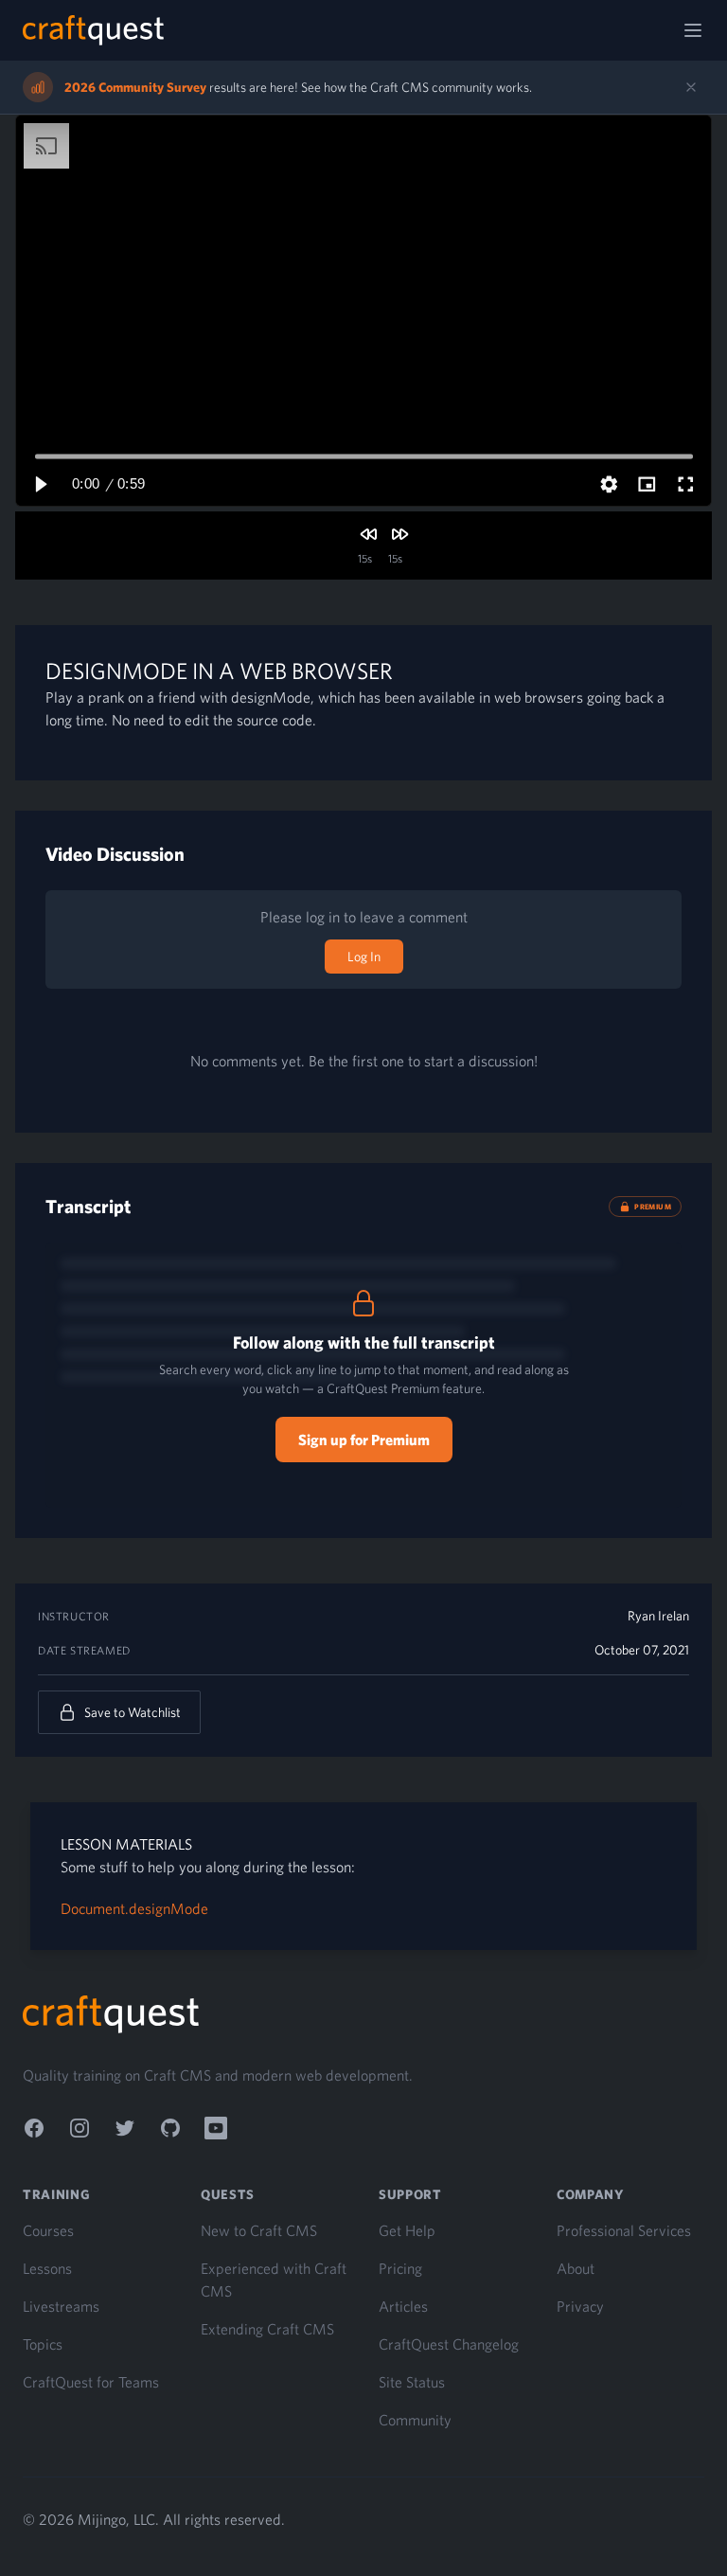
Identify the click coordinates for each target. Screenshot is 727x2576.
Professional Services (624, 2230)
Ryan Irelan (658, 1616)
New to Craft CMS (259, 2230)
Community (415, 2420)
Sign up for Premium (364, 1440)
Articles (403, 2306)
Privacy (580, 2306)
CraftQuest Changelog (449, 2344)
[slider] (364, 456)
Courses (48, 2230)
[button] (40, 484)
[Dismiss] (691, 87)
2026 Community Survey (135, 87)
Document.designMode (134, 1908)
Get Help (407, 2230)
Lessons (47, 2268)
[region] (363, 311)
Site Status (412, 2382)
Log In (364, 957)
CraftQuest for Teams (91, 2382)
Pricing (400, 2268)
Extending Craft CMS (267, 2329)
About (576, 2268)
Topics (43, 2344)
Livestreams (61, 2306)
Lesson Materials (126, 1844)
